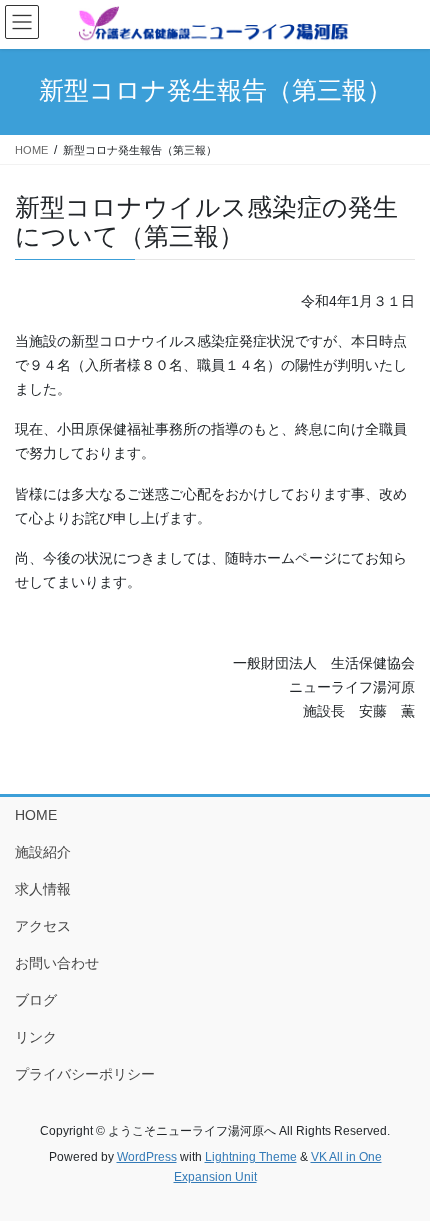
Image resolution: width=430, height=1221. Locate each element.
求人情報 (43, 889)
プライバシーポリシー (85, 1074)
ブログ (36, 1000)
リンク (36, 1037)
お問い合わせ (57, 963)
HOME (36, 815)
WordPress (147, 1157)
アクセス (43, 926)
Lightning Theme (251, 1157)
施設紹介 (43, 852)
